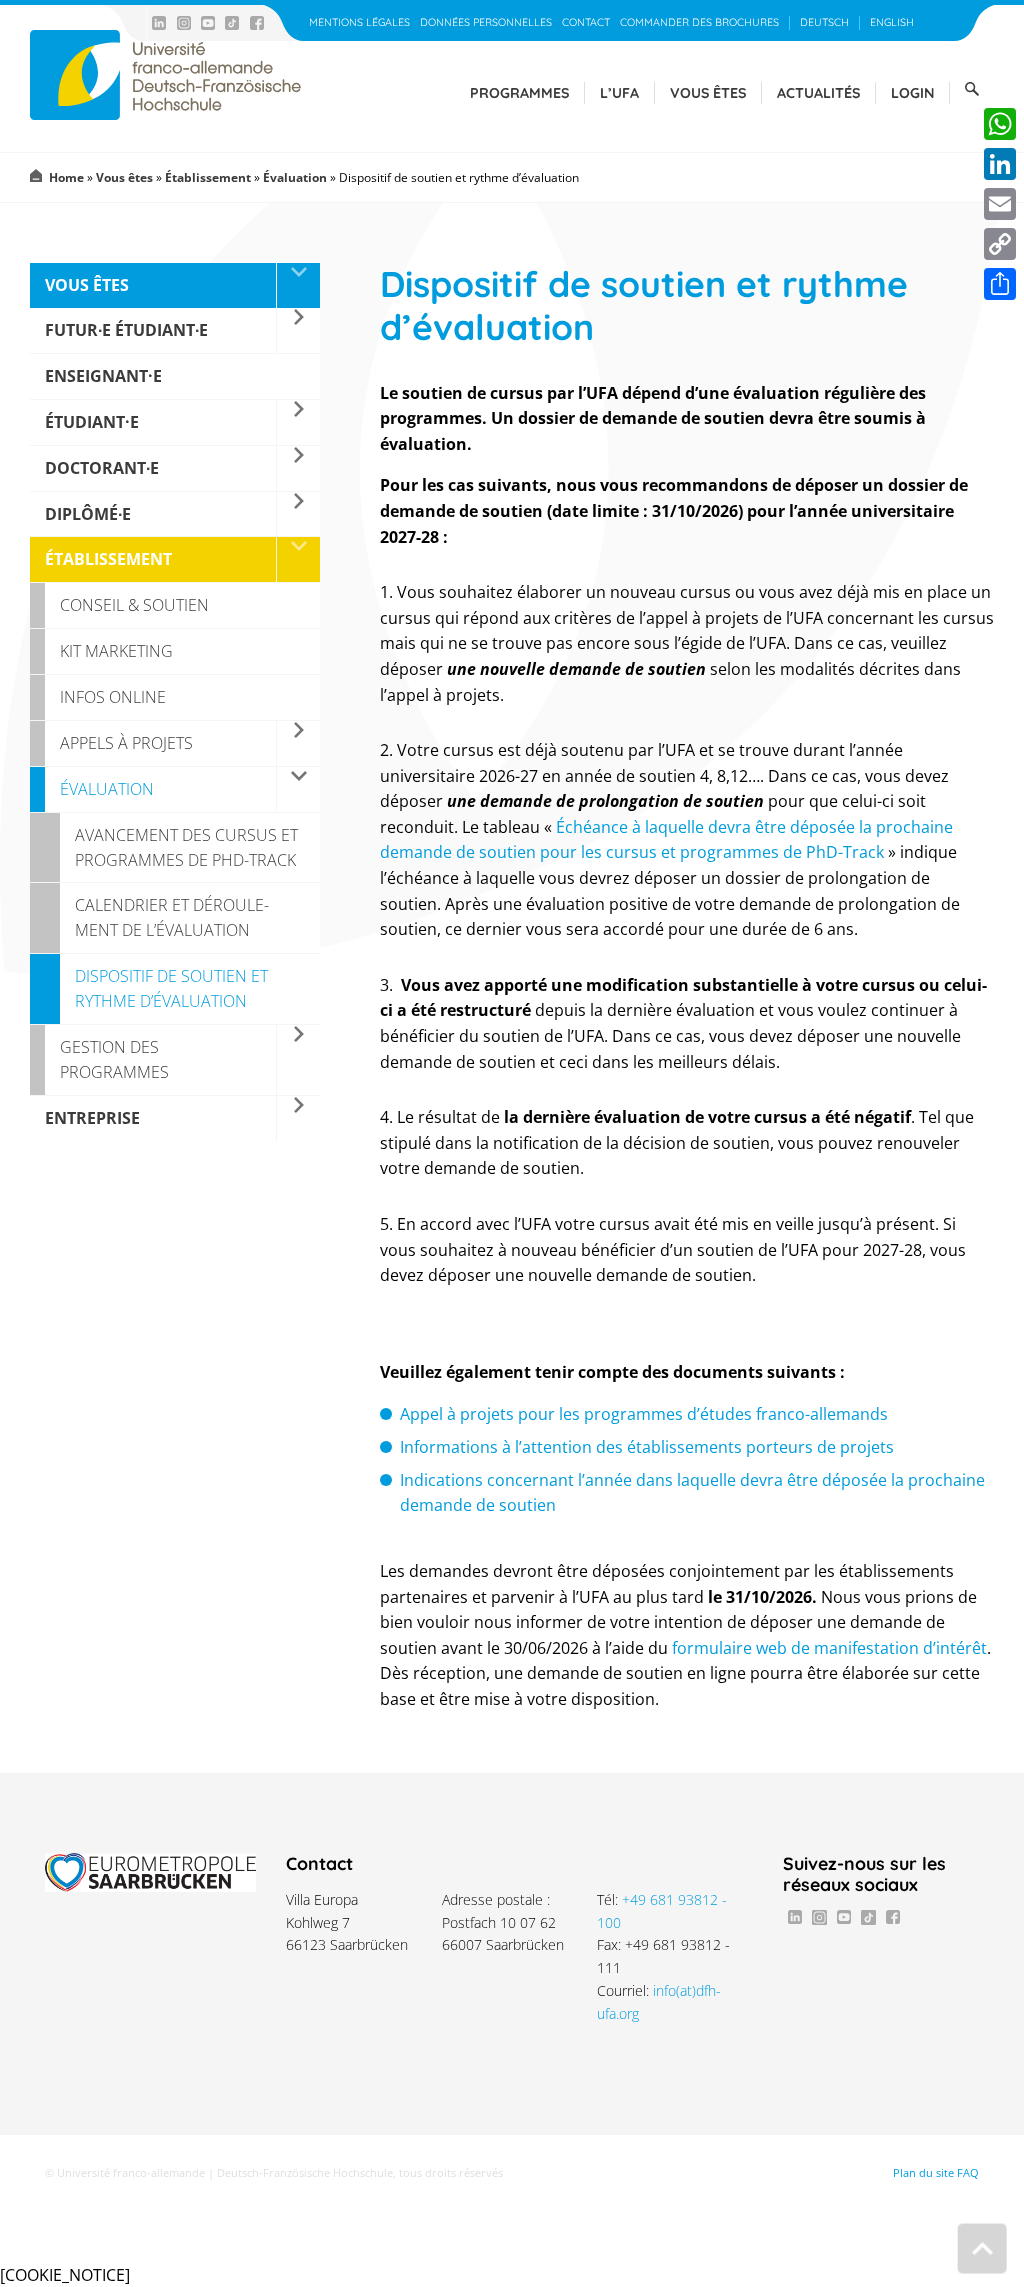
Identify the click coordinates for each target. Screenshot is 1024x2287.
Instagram (183, 23)
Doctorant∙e (102, 468)
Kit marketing (116, 651)
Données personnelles (486, 22)
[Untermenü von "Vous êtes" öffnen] (298, 285)
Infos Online (113, 697)
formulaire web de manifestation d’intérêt (829, 1648)
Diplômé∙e (88, 514)
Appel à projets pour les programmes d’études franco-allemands (644, 1414)
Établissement (208, 177)
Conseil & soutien (134, 605)
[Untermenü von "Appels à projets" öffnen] (298, 743)
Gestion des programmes (114, 1059)
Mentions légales (359, 22)
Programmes (519, 93)
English (892, 22)
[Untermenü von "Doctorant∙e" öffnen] (298, 468)
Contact (586, 22)
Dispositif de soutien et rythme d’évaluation (171, 988)
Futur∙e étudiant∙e (126, 330)
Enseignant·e (103, 376)
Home (66, 177)
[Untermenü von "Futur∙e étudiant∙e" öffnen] (298, 330)
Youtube (208, 23)
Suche (972, 89)
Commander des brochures (699, 22)
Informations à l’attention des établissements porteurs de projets (647, 1447)
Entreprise (92, 1118)
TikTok (232, 23)
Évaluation (295, 177)
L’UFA (619, 93)
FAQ (968, 2173)
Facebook (257, 23)
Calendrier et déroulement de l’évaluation (172, 917)
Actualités (818, 93)
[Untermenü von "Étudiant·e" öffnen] (298, 422)
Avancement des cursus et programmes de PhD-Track (186, 847)
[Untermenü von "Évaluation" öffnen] (298, 789)
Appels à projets (126, 743)
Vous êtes (708, 93)
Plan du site (923, 2173)
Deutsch (824, 22)
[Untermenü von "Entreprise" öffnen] (298, 1118)
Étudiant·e (92, 422)
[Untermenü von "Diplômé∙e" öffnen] (298, 514)
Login (912, 93)
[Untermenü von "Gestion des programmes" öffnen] (298, 1060)
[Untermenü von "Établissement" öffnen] (298, 559)
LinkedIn (159, 23)
